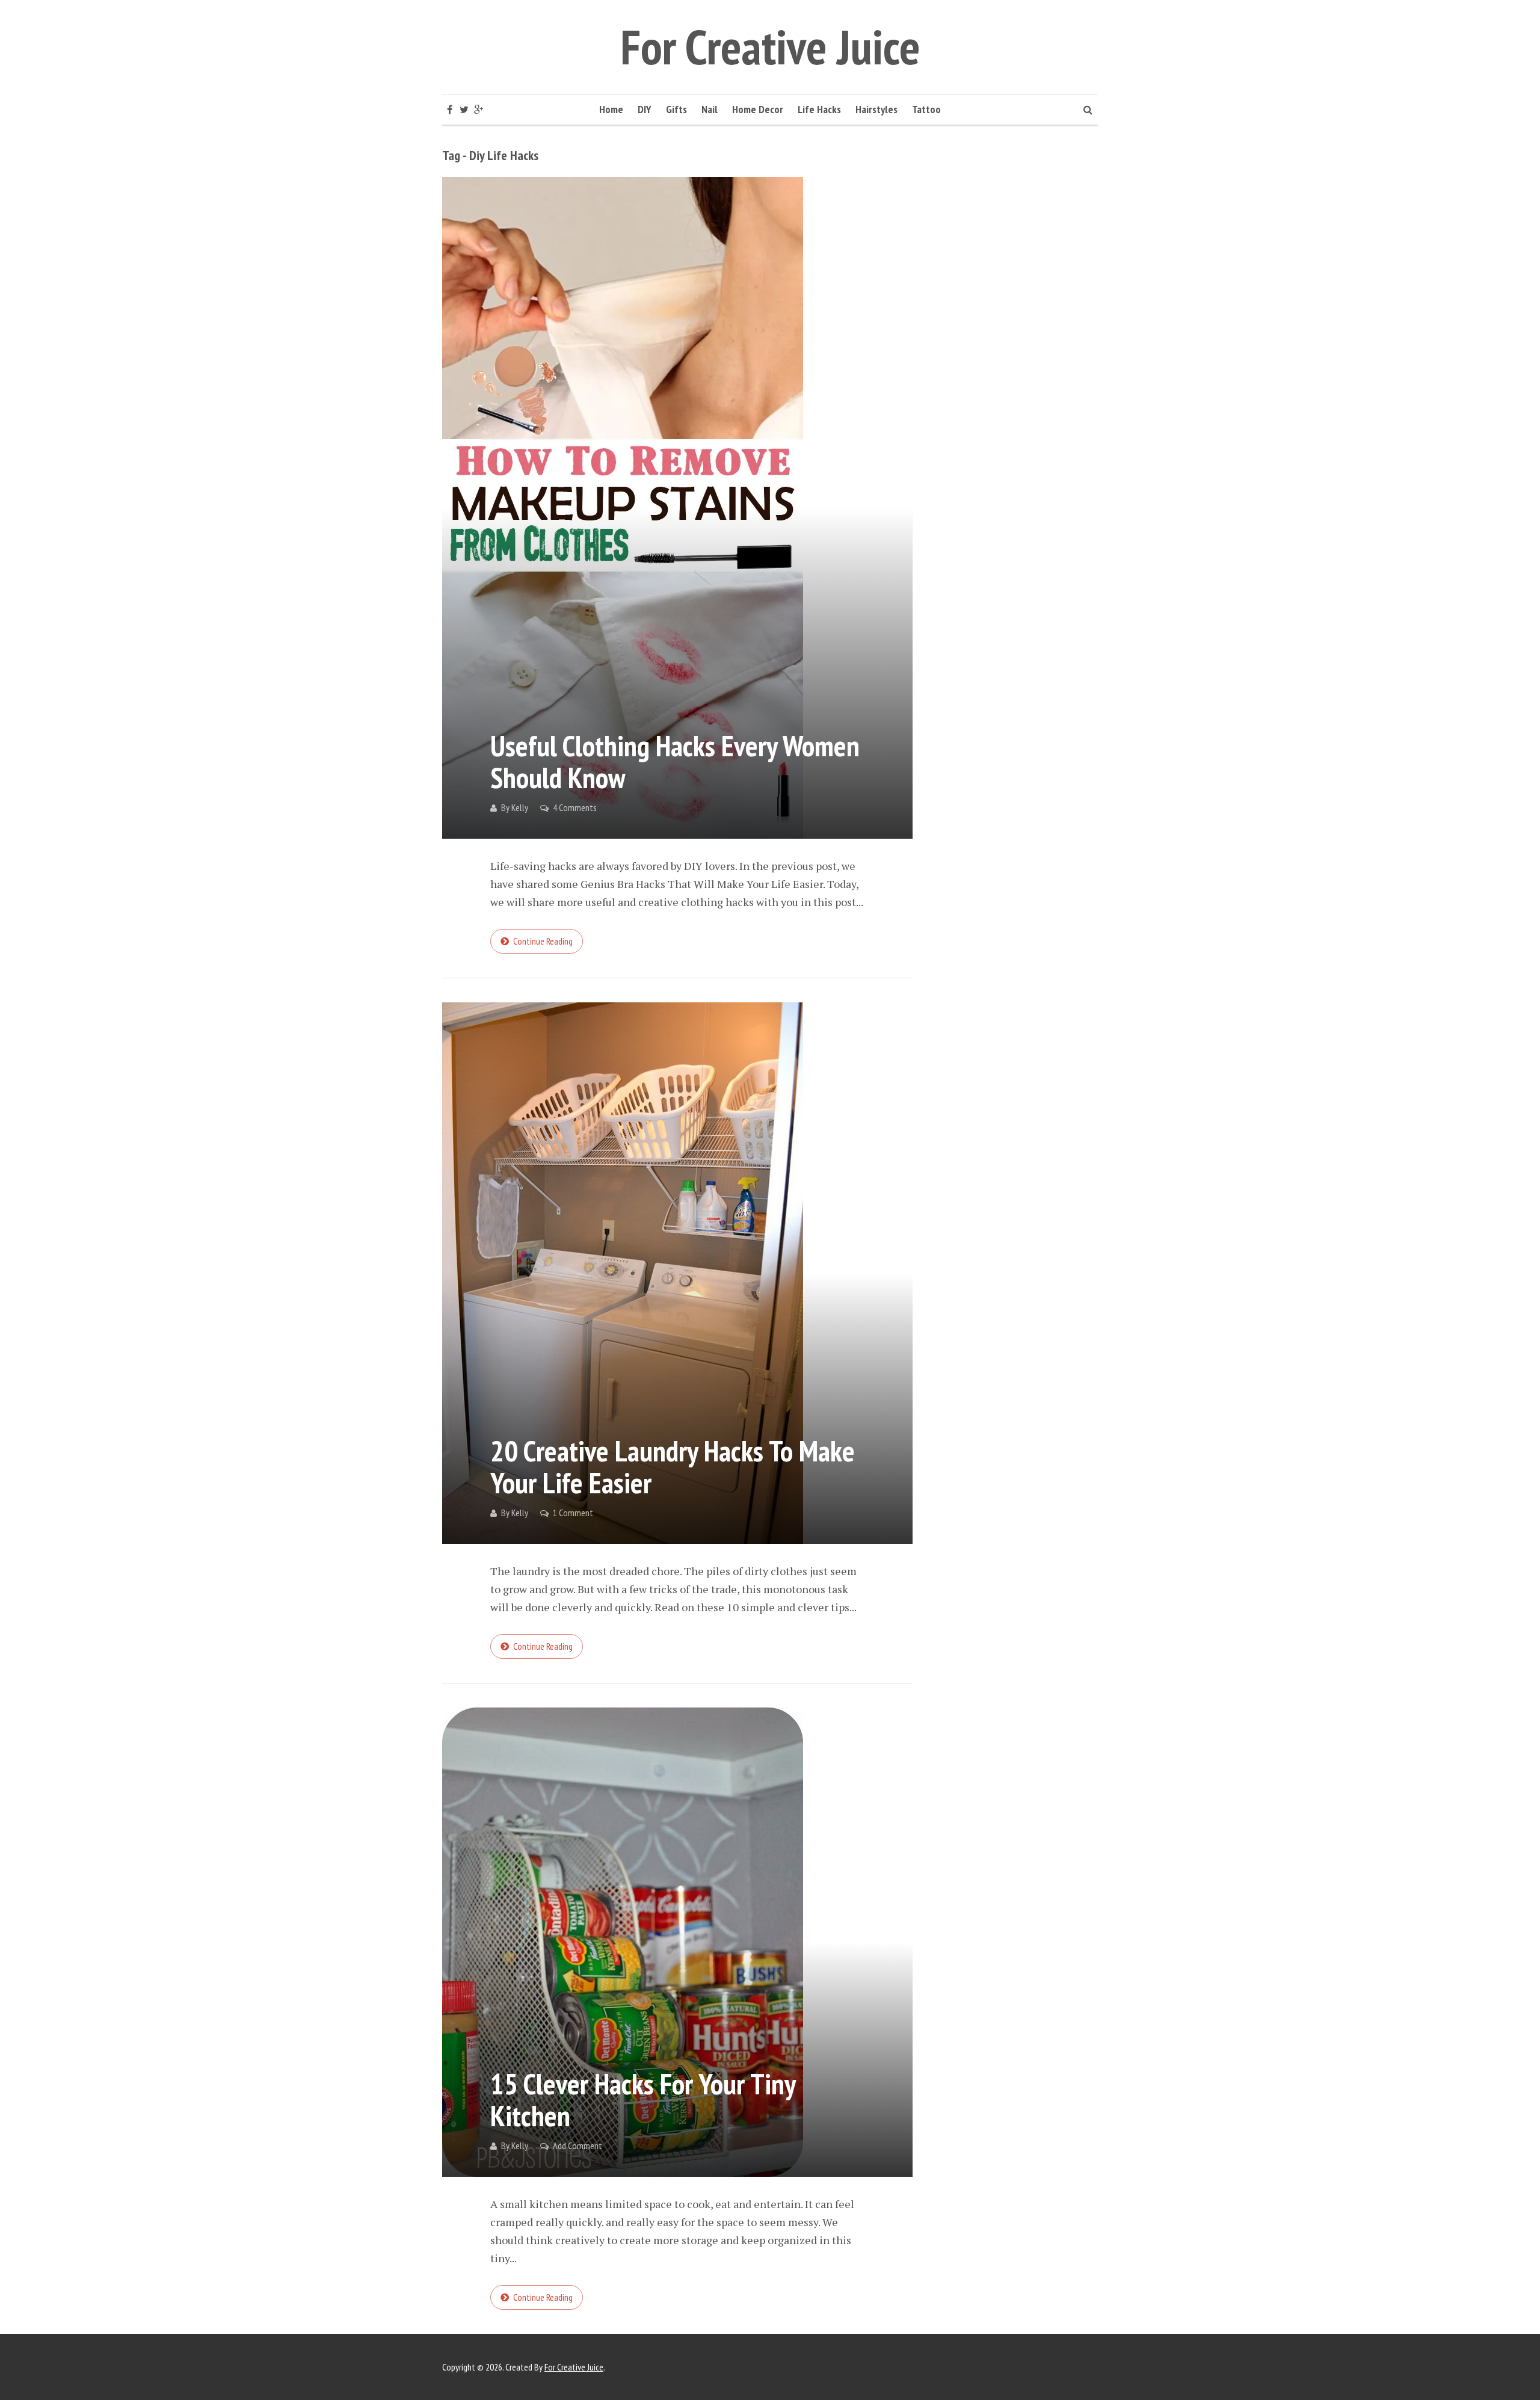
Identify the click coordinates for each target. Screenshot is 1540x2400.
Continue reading (543, 941)
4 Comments (575, 807)
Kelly (520, 807)
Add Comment (577, 2146)
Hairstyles (876, 109)
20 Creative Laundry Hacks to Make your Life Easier (673, 1467)
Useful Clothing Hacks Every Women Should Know (675, 761)
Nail (710, 109)
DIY (645, 109)
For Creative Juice (770, 47)
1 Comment (573, 1513)
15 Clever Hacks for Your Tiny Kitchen (643, 2099)
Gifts (676, 109)
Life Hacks (819, 109)
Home (611, 109)
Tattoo (926, 109)
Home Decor (758, 109)
